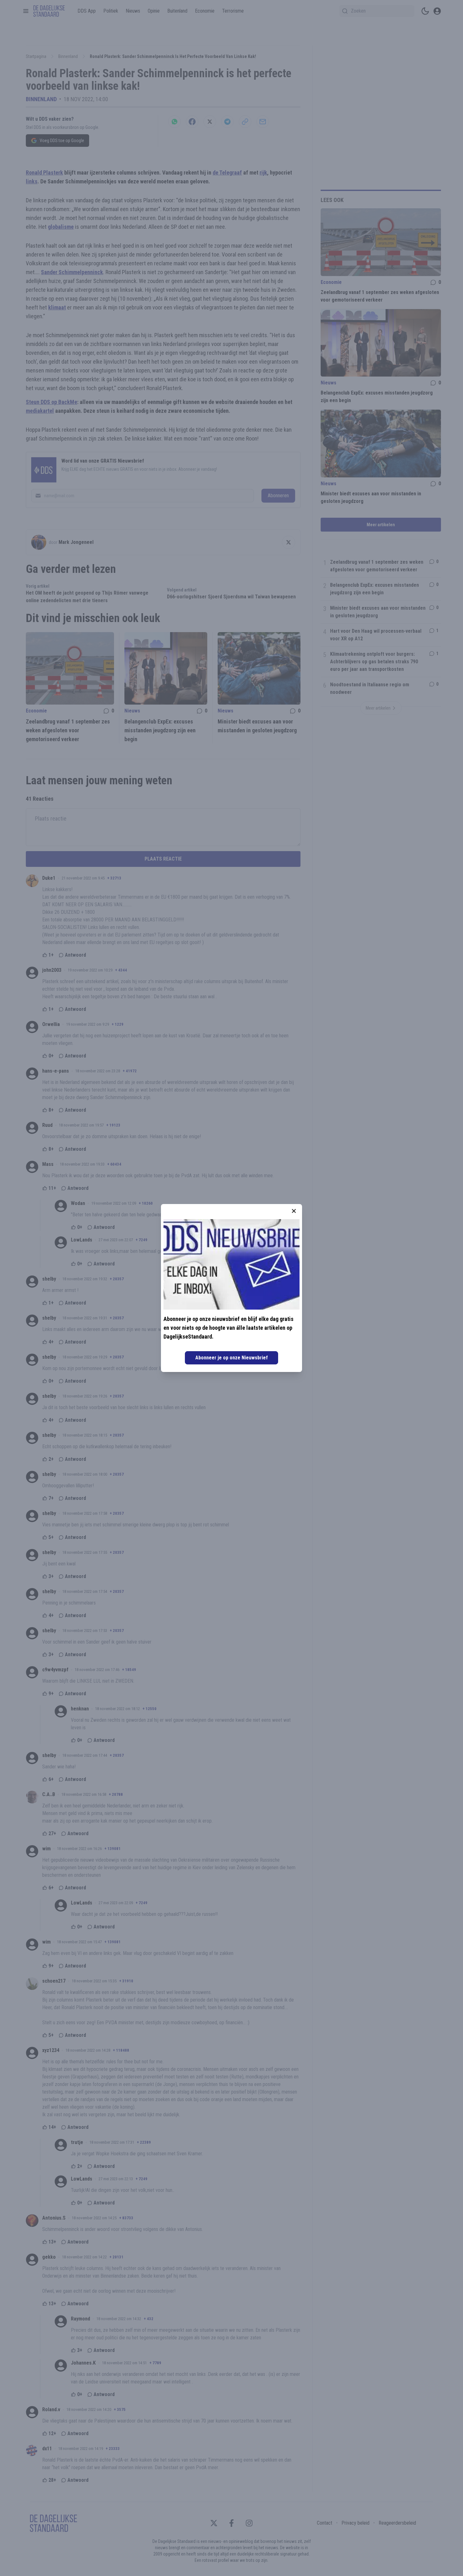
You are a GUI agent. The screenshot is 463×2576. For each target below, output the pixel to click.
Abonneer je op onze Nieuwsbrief (231, 1358)
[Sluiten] (294, 1211)
